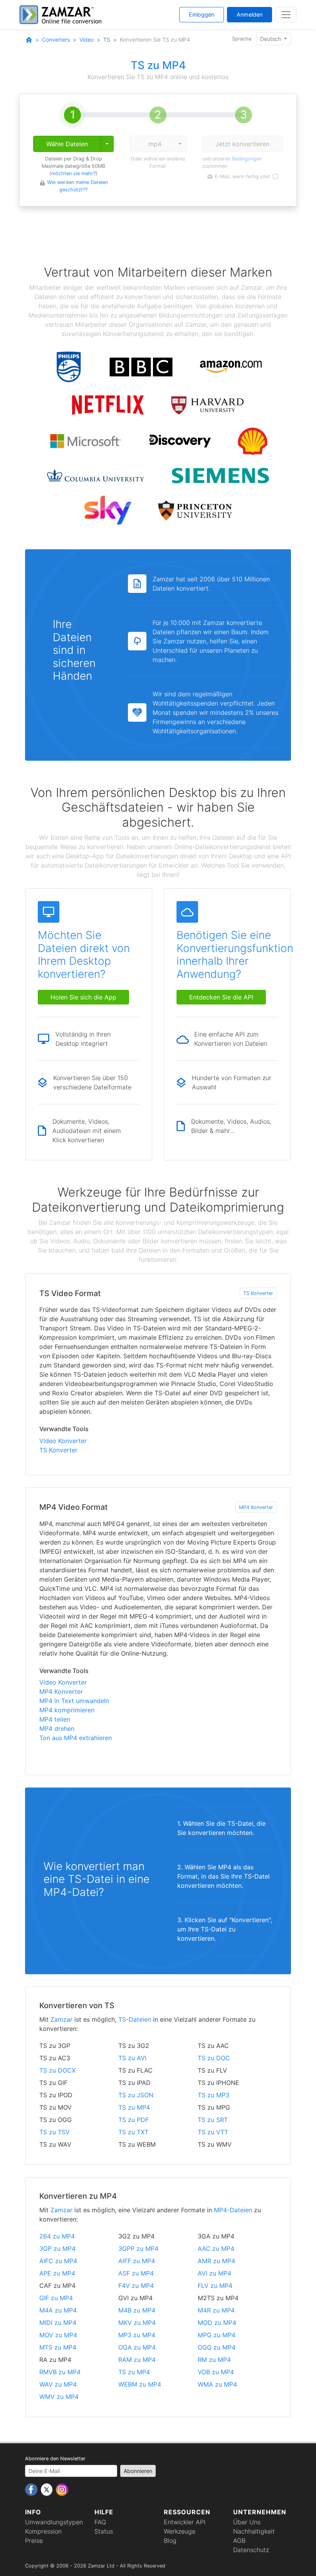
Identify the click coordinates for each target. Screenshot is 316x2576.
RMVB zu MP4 (60, 2372)
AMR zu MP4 (216, 2261)
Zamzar (61, 2019)
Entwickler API (185, 2522)
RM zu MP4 (214, 2360)
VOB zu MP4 (216, 2372)
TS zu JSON (136, 2095)
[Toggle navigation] (286, 15)
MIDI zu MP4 (58, 2323)
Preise (34, 2541)
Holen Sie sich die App (83, 997)
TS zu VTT (213, 2132)
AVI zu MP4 (214, 2273)
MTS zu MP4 (58, 2347)
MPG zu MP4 (217, 2335)
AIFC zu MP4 (58, 2261)
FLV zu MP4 (215, 2286)
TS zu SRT (213, 2120)
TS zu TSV (55, 2132)
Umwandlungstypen (54, 2522)
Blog (170, 2541)
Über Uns (247, 2522)
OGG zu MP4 (217, 2347)
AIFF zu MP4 (137, 2261)
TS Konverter (258, 1293)
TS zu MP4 (134, 2107)
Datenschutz (251, 2550)
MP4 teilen (55, 1719)
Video (87, 40)
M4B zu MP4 (137, 2310)
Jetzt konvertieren (242, 144)
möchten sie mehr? (73, 173)
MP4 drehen (57, 1729)
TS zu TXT (133, 2132)
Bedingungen (247, 159)
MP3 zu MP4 (137, 2335)
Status (104, 2531)
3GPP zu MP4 (138, 2249)
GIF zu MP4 (56, 2298)
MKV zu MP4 (137, 2323)
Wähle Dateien (67, 144)
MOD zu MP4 (217, 2323)
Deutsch (271, 39)
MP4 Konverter (256, 1507)
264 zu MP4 (57, 2236)
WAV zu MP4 (58, 2384)
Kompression (43, 2531)
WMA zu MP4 (217, 2384)
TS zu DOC (214, 2058)
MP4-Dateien (233, 2210)
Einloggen (202, 14)
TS (107, 40)
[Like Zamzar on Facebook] (32, 2489)
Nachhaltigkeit (254, 2531)
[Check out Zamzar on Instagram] (62, 2489)
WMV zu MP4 (59, 2397)
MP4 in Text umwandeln (74, 1701)
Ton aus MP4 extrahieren (76, 1738)
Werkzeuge (180, 2531)
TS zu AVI (132, 2058)
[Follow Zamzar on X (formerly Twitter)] (48, 2489)
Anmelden (250, 14)
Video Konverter (63, 1441)
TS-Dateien (135, 2019)
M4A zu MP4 (58, 2310)
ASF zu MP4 (136, 2273)
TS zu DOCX (57, 2070)
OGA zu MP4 (137, 2347)
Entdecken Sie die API (221, 997)
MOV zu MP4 (58, 2335)
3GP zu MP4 (57, 2249)
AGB (239, 2541)
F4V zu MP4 (136, 2286)
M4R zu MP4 (216, 2310)
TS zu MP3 (213, 2095)
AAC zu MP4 (216, 2249)
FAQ (100, 2522)
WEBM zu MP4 (140, 2384)
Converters (56, 40)
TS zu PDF (134, 2120)
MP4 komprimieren (67, 1710)
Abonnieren (138, 2471)
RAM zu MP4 (137, 2360)
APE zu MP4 (57, 2273)
